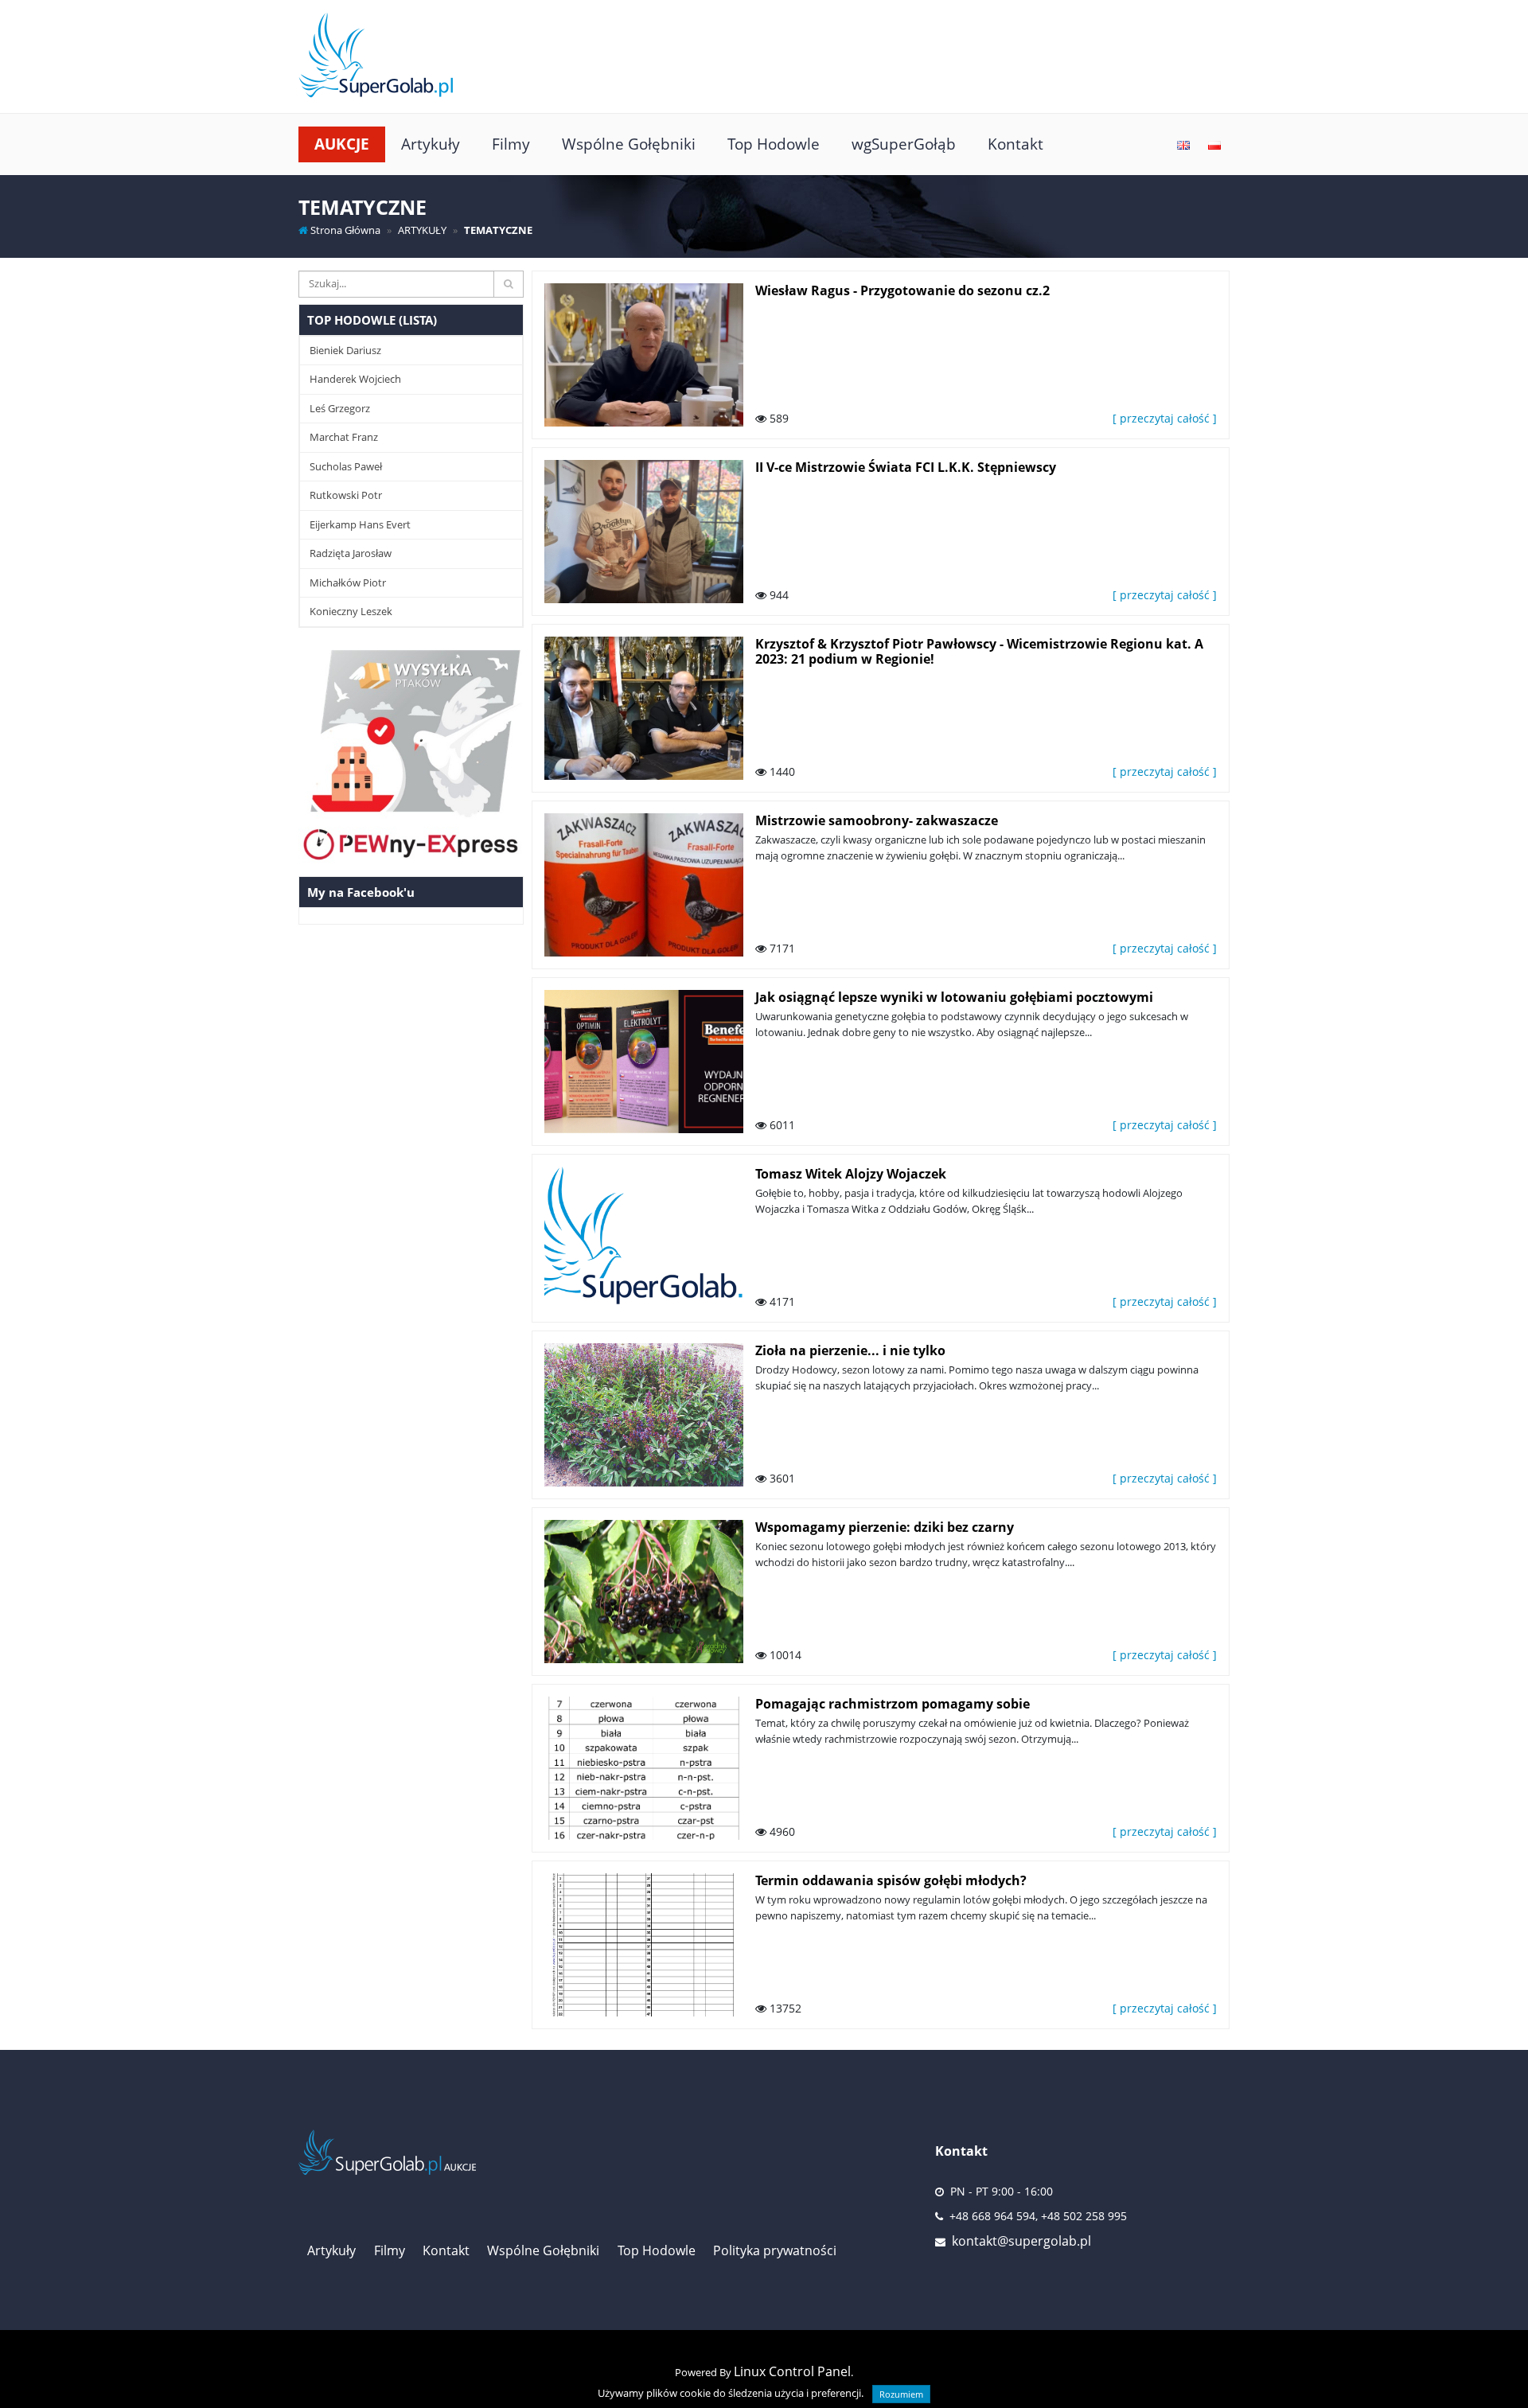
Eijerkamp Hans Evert (360, 524)
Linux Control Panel (792, 2371)
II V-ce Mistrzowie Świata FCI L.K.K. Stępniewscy (906, 467)
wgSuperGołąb (904, 144)
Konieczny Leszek (351, 611)
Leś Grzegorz (340, 408)
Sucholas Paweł (346, 466)
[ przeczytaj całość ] (1165, 418)
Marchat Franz (344, 437)
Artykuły (431, 144)
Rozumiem (901, 2394)
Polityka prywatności (775, 2250)
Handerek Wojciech (355, 379)
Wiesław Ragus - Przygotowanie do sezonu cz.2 (902, 290)
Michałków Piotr (348, 583)
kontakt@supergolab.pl (1021, 2241)
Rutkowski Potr (346, 495)
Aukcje (342, 144)
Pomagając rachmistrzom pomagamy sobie (893, 1704)
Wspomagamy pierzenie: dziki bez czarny (885, 1527)
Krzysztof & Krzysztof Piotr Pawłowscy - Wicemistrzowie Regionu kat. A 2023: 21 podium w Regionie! (979, 651)
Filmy (511, 144)
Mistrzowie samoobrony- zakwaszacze (877, 820)
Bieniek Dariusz (345, 350)
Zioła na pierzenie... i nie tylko (850, 1350)
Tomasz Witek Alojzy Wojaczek (851, 1174)
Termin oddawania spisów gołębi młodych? (891, 1880)
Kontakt (1015, 144)
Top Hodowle (774, 144)
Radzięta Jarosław (351, 553)
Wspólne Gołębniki (629, 144)
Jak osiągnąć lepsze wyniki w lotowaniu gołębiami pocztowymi (954, 997)
